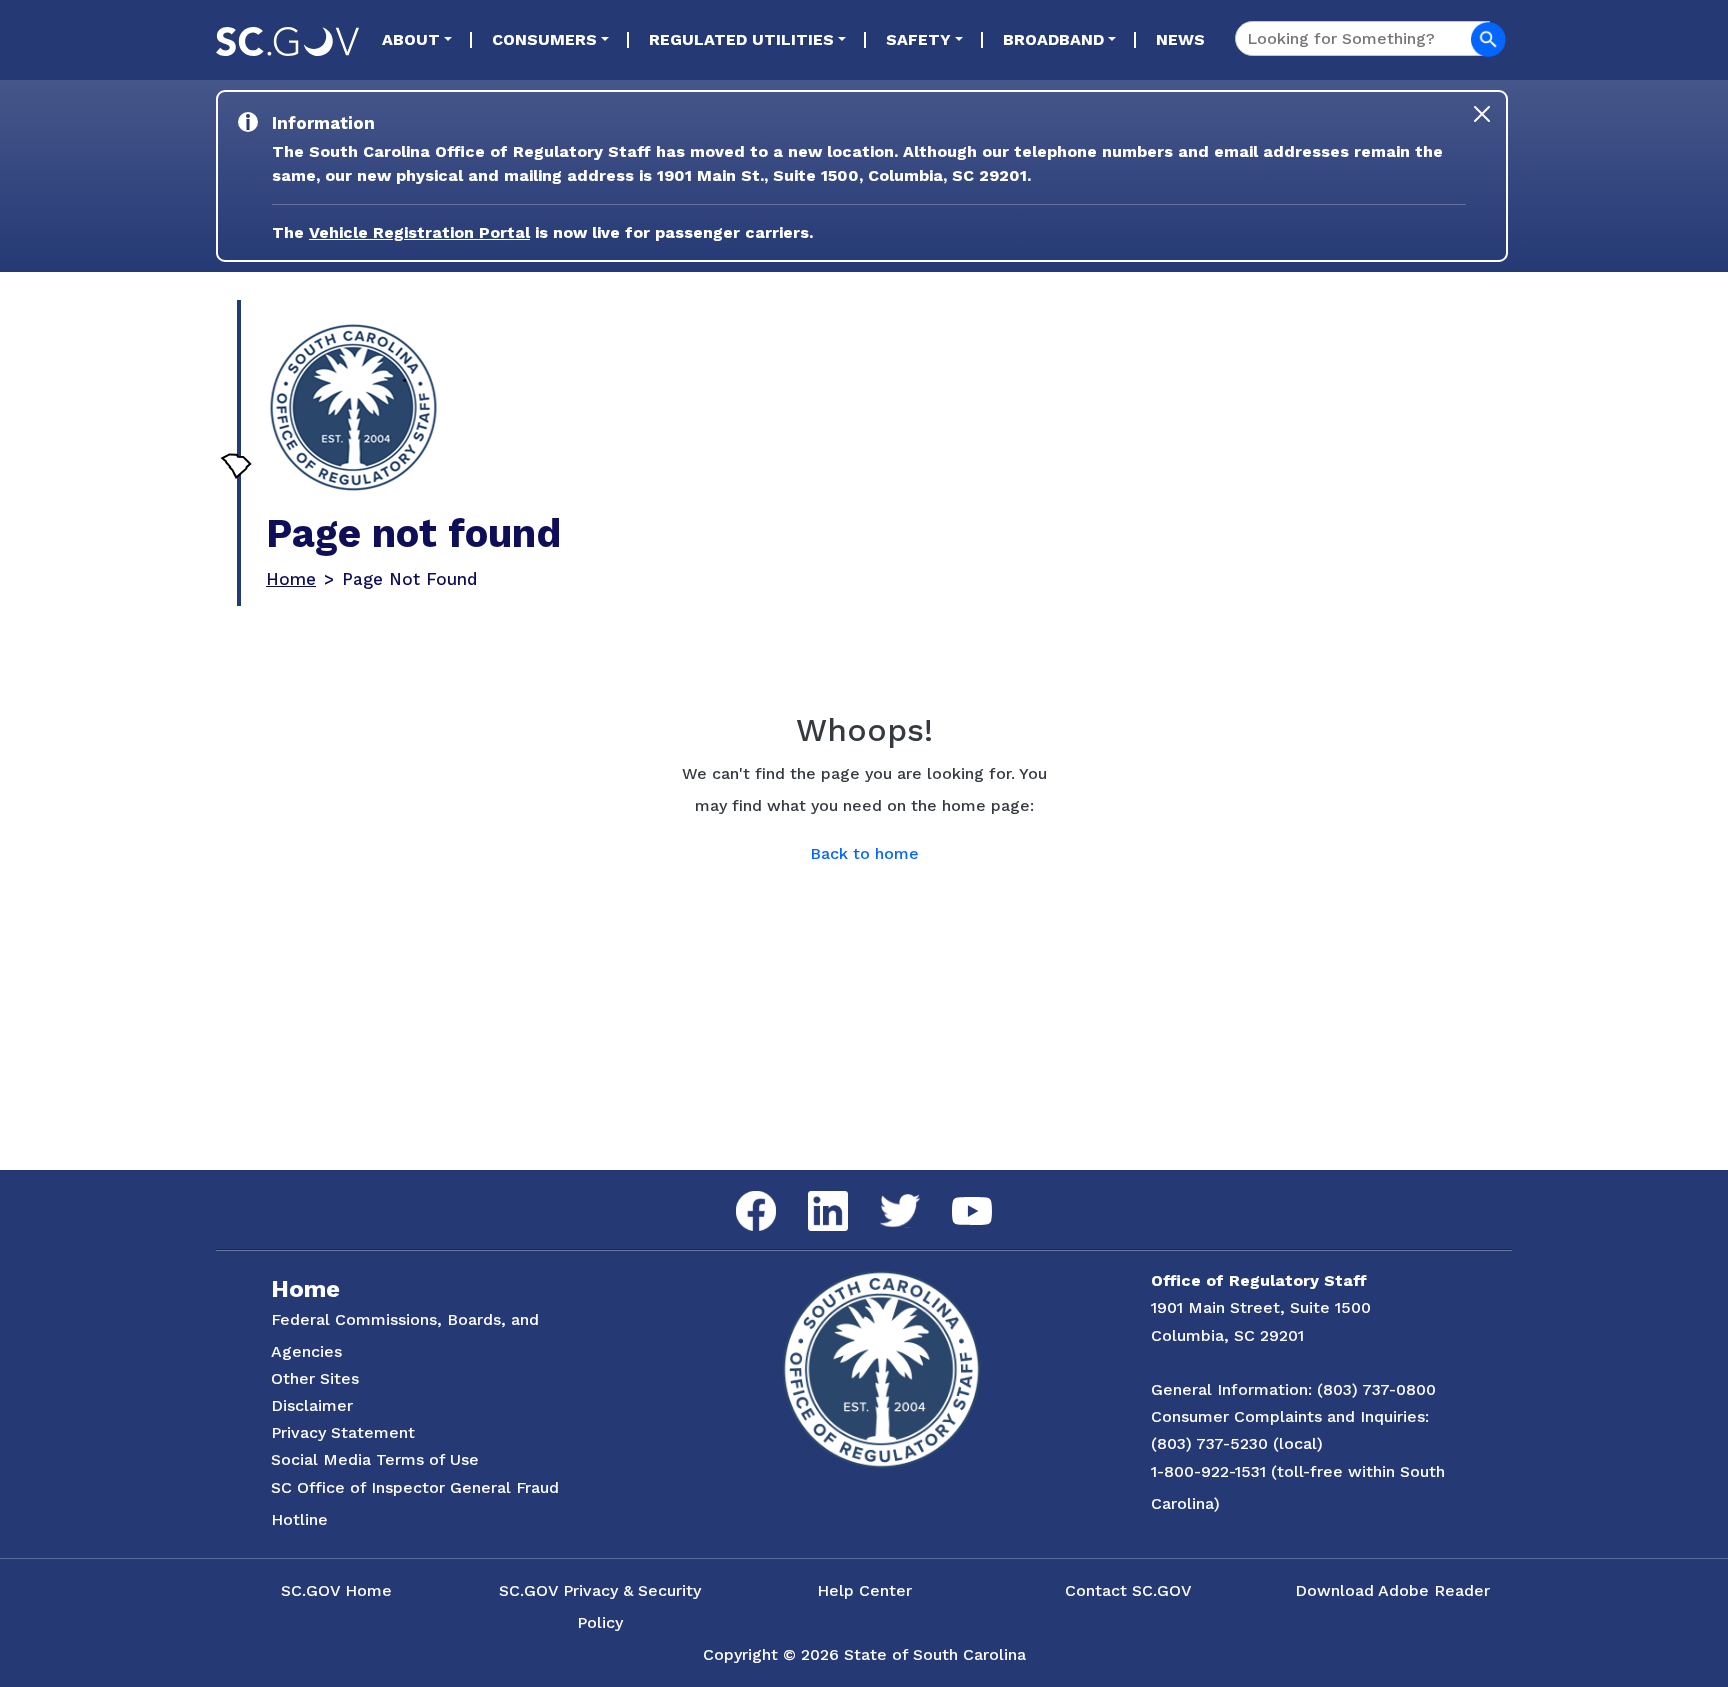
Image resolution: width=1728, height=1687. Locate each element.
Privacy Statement (343, 1432)
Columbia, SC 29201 (1227, 1335)
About (411, 39)
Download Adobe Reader (1392, 1590)
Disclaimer (312, 1405)
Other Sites (315, 1378)
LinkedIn (811, 1191)
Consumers (544, 39)
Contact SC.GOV (1128, 1590)
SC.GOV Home (336, 1590)
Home (291, 579)
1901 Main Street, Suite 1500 (1261, 1307)
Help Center (864, 1590)
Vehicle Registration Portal (419, 232)
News (1180, 39)
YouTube (955, 1197)
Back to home (864, 853)
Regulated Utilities (741, 39)
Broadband (1053, 39)
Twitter (882, 1194)
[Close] (1482, 114)
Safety (918, 39)
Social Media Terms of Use (375, 1459)
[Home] (353, 407)
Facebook (740, 1191)
